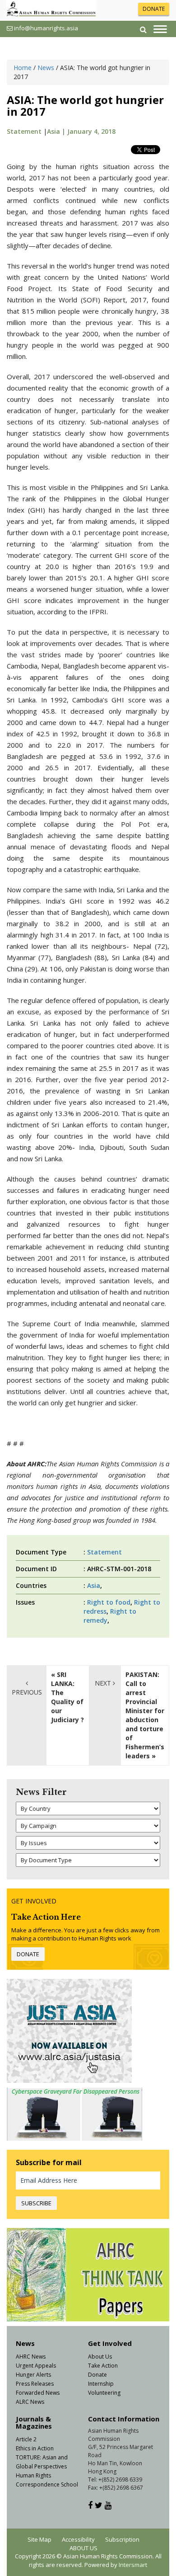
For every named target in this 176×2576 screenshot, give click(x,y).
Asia (94, 1585)
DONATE (154, 9)
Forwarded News (38, 2393)
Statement (24, 131)
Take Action (103, 2366)
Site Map (39, 2539)
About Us (100, 2357)
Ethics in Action (35, 2448)
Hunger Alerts (33, 2375)
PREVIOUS (27, 1692)
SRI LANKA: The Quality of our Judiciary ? (67, 1697)
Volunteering (104, 2393)
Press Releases (35, 2384)
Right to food (109, 1602)
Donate (97, 2375)
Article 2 (26, 2439)
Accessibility (78, 2539)
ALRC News (30, 2402)
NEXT (104, 1683)
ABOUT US (83, 2548)
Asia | (57, 131)
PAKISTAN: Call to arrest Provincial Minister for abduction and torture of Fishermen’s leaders (145, 1715)
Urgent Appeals (36, 2366)
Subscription (122, 2539)
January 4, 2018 (91, 131)
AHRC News (31, 2357)
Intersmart (133, 2565)
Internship (101, 2384)
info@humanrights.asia (46, 28)
